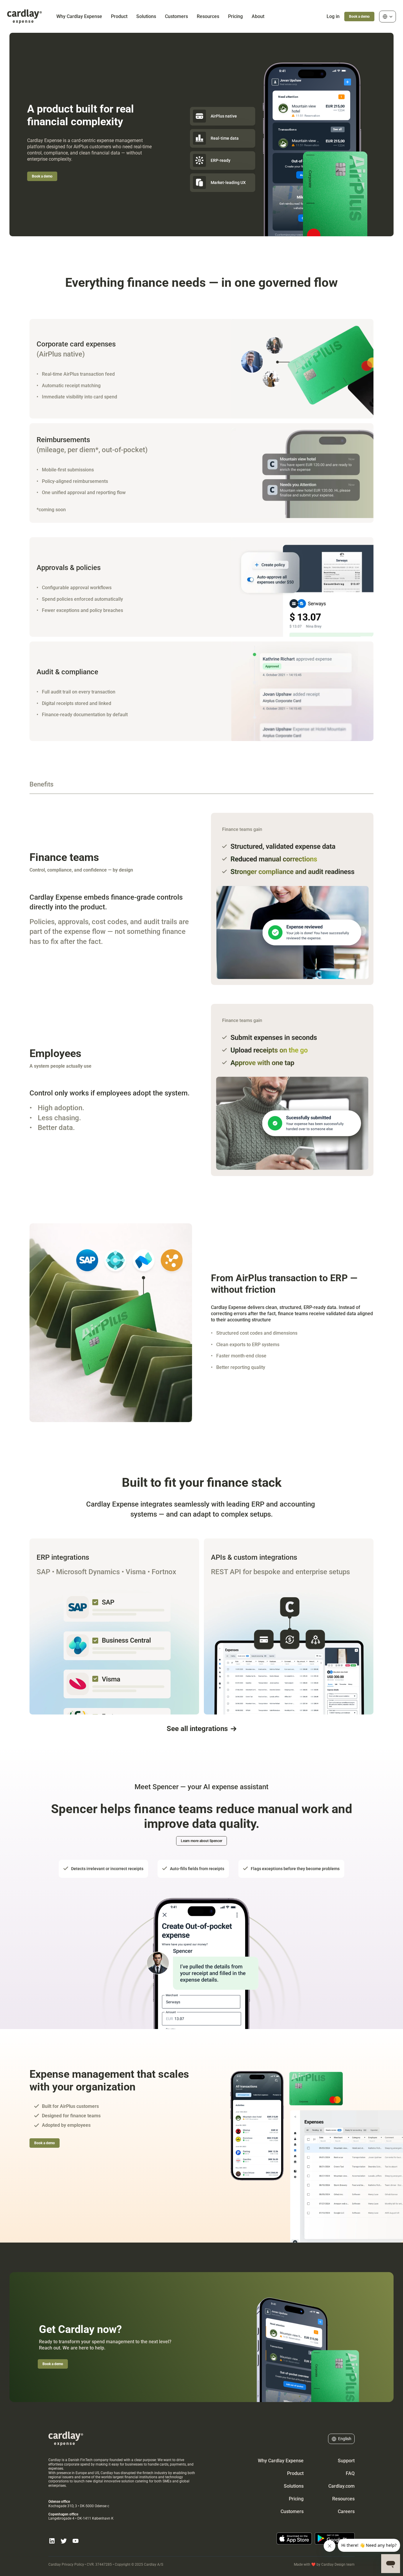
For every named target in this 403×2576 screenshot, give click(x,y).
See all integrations (197, 1729)
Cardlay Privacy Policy (66, 2564)
